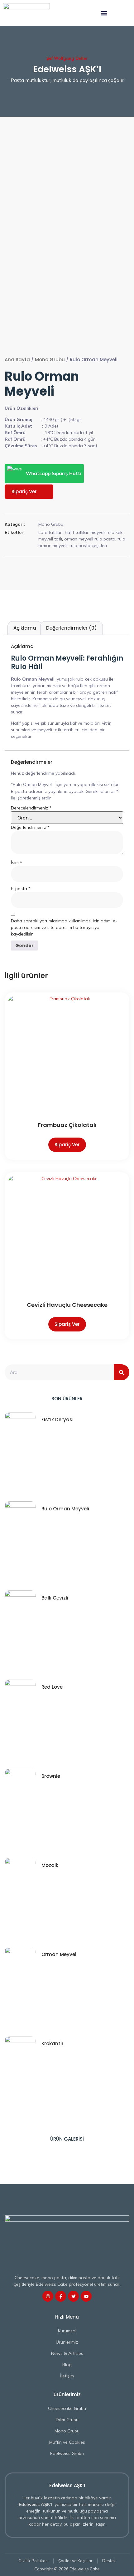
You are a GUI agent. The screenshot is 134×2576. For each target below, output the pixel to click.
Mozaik (50, 1865)
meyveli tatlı (50, 539)
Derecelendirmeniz (31, 808)
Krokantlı (52, 2044)
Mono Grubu (50, 360)
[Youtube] (86, 2296)
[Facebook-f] (61, 2296)
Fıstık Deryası (57, 1420)
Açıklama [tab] (25, 628)
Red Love (52, 1687)
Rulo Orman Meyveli (65, 1509)
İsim (17, 863)
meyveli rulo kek (107, 532)
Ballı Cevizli (55, 1598)
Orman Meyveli (60, 1954)
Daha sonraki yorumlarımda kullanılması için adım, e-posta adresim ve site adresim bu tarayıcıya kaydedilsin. (64, 927)
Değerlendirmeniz (30, 827)
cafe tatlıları (50, 532)
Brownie (51, 1776)
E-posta (21, 889)
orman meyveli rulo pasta (90, 539)
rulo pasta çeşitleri (88, 545)
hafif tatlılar (77, 532)
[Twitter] (73, 2296)
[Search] (122, 1372)
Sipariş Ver (24, 492)
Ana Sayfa (17, 360)
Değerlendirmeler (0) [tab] (72, 628)
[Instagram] (48, 2296)
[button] (104, 13)
